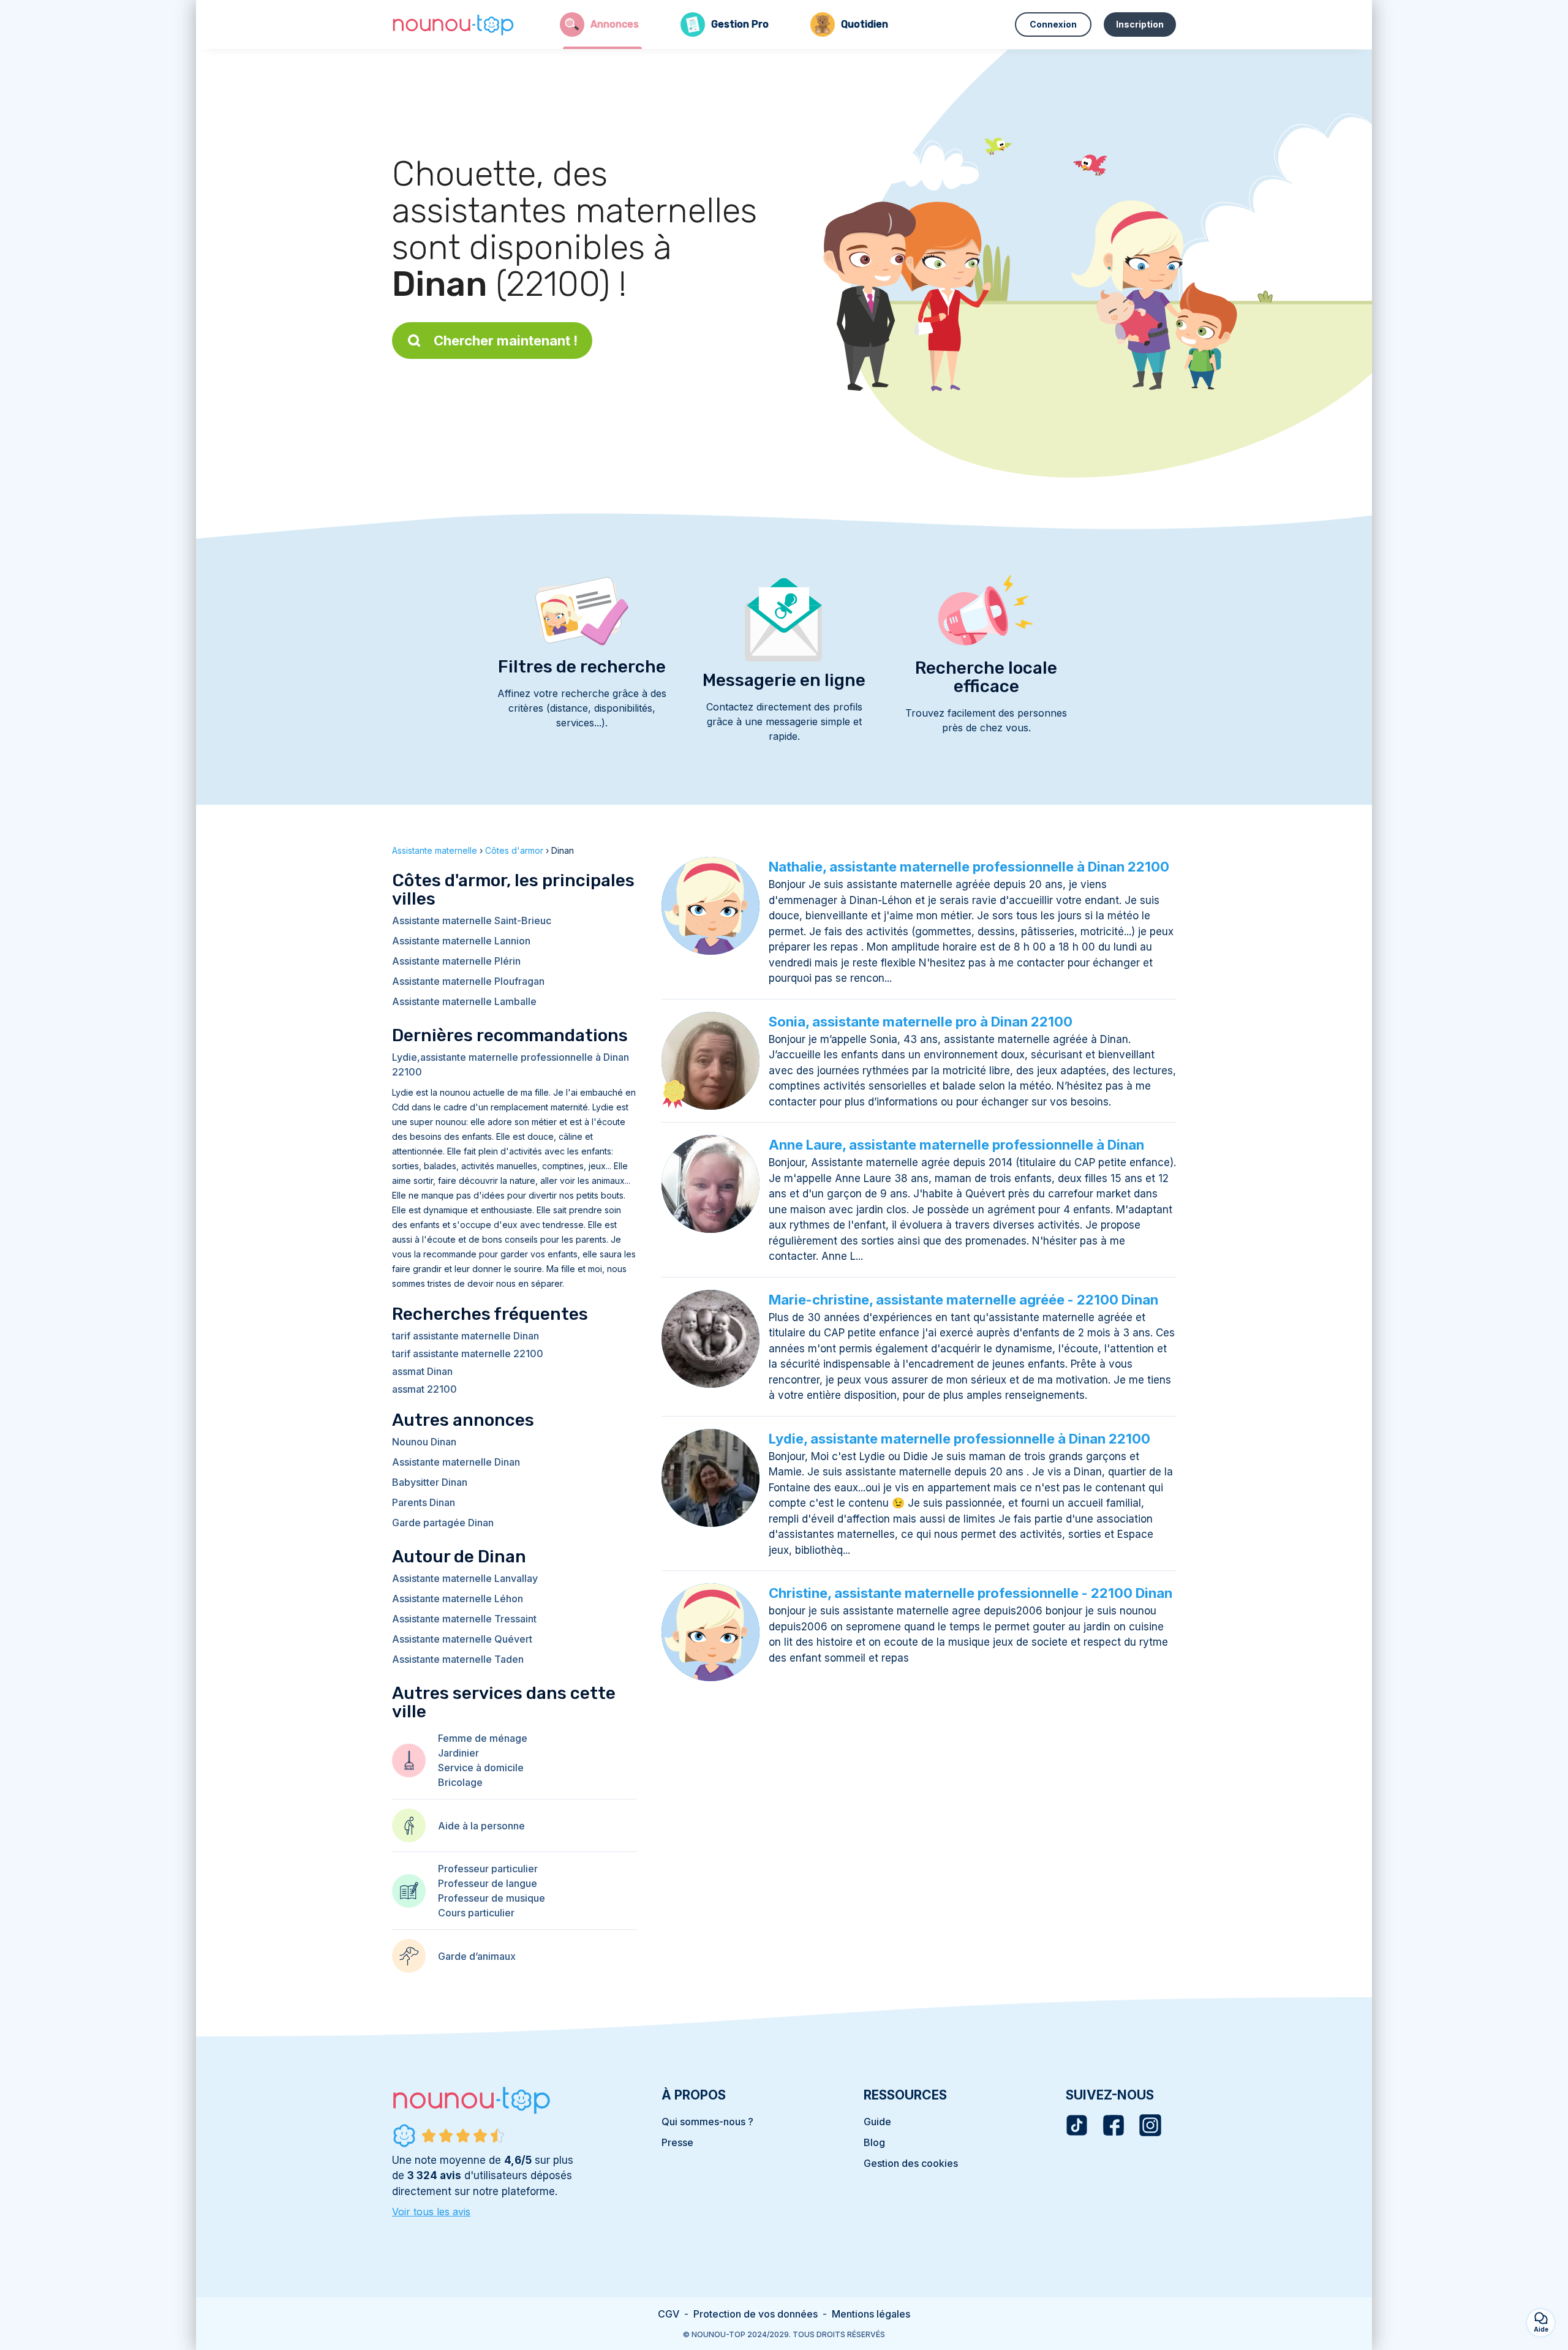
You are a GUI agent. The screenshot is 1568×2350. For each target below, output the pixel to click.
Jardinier (458, 1753)
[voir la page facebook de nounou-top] (1114, 2125)
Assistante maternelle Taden (458, 1659)
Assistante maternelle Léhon (458, 1599)
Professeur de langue (488, 1883)
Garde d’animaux (477, 1956)
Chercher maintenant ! (506, 341)
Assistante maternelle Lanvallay (465, 1578)
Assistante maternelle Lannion (461, 941)
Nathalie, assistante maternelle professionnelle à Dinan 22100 (969, 867)
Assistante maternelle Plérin (456, 961)
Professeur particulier (488, 1869)
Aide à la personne (481, 1826)
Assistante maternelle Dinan (456, 1462)
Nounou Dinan (424, 1442)
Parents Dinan (424, 1502)
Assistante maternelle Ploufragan (468, 981)
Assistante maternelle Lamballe (464, 1001)
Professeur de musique (492, 1898)
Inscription (1140, 24)
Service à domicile (481, 1768)
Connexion (1053, 24)
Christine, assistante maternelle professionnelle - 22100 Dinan (971, 1593)
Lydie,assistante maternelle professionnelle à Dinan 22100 (511, 1064)
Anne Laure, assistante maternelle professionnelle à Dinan (956, 1145)
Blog (874, 2142)
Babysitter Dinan (430, 1482)
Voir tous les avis (431, 2212)
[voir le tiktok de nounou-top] (1077, 2125)
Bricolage (460, 1782)
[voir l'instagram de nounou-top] (1150, 2125)
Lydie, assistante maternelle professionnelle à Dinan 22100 (959, 1439)
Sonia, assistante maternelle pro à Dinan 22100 (921, 1022)
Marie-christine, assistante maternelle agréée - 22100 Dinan (963, 1300)
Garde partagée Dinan (443, 1523)
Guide (877, 2122)
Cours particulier (476, 1913)
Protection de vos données (756, 2314)
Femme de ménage (483, 1738)
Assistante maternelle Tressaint (464, 1619)
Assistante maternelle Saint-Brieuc (472, 921)
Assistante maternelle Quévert (462, 1639)
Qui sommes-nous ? (707, 2122)
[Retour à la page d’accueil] (453, 24)
